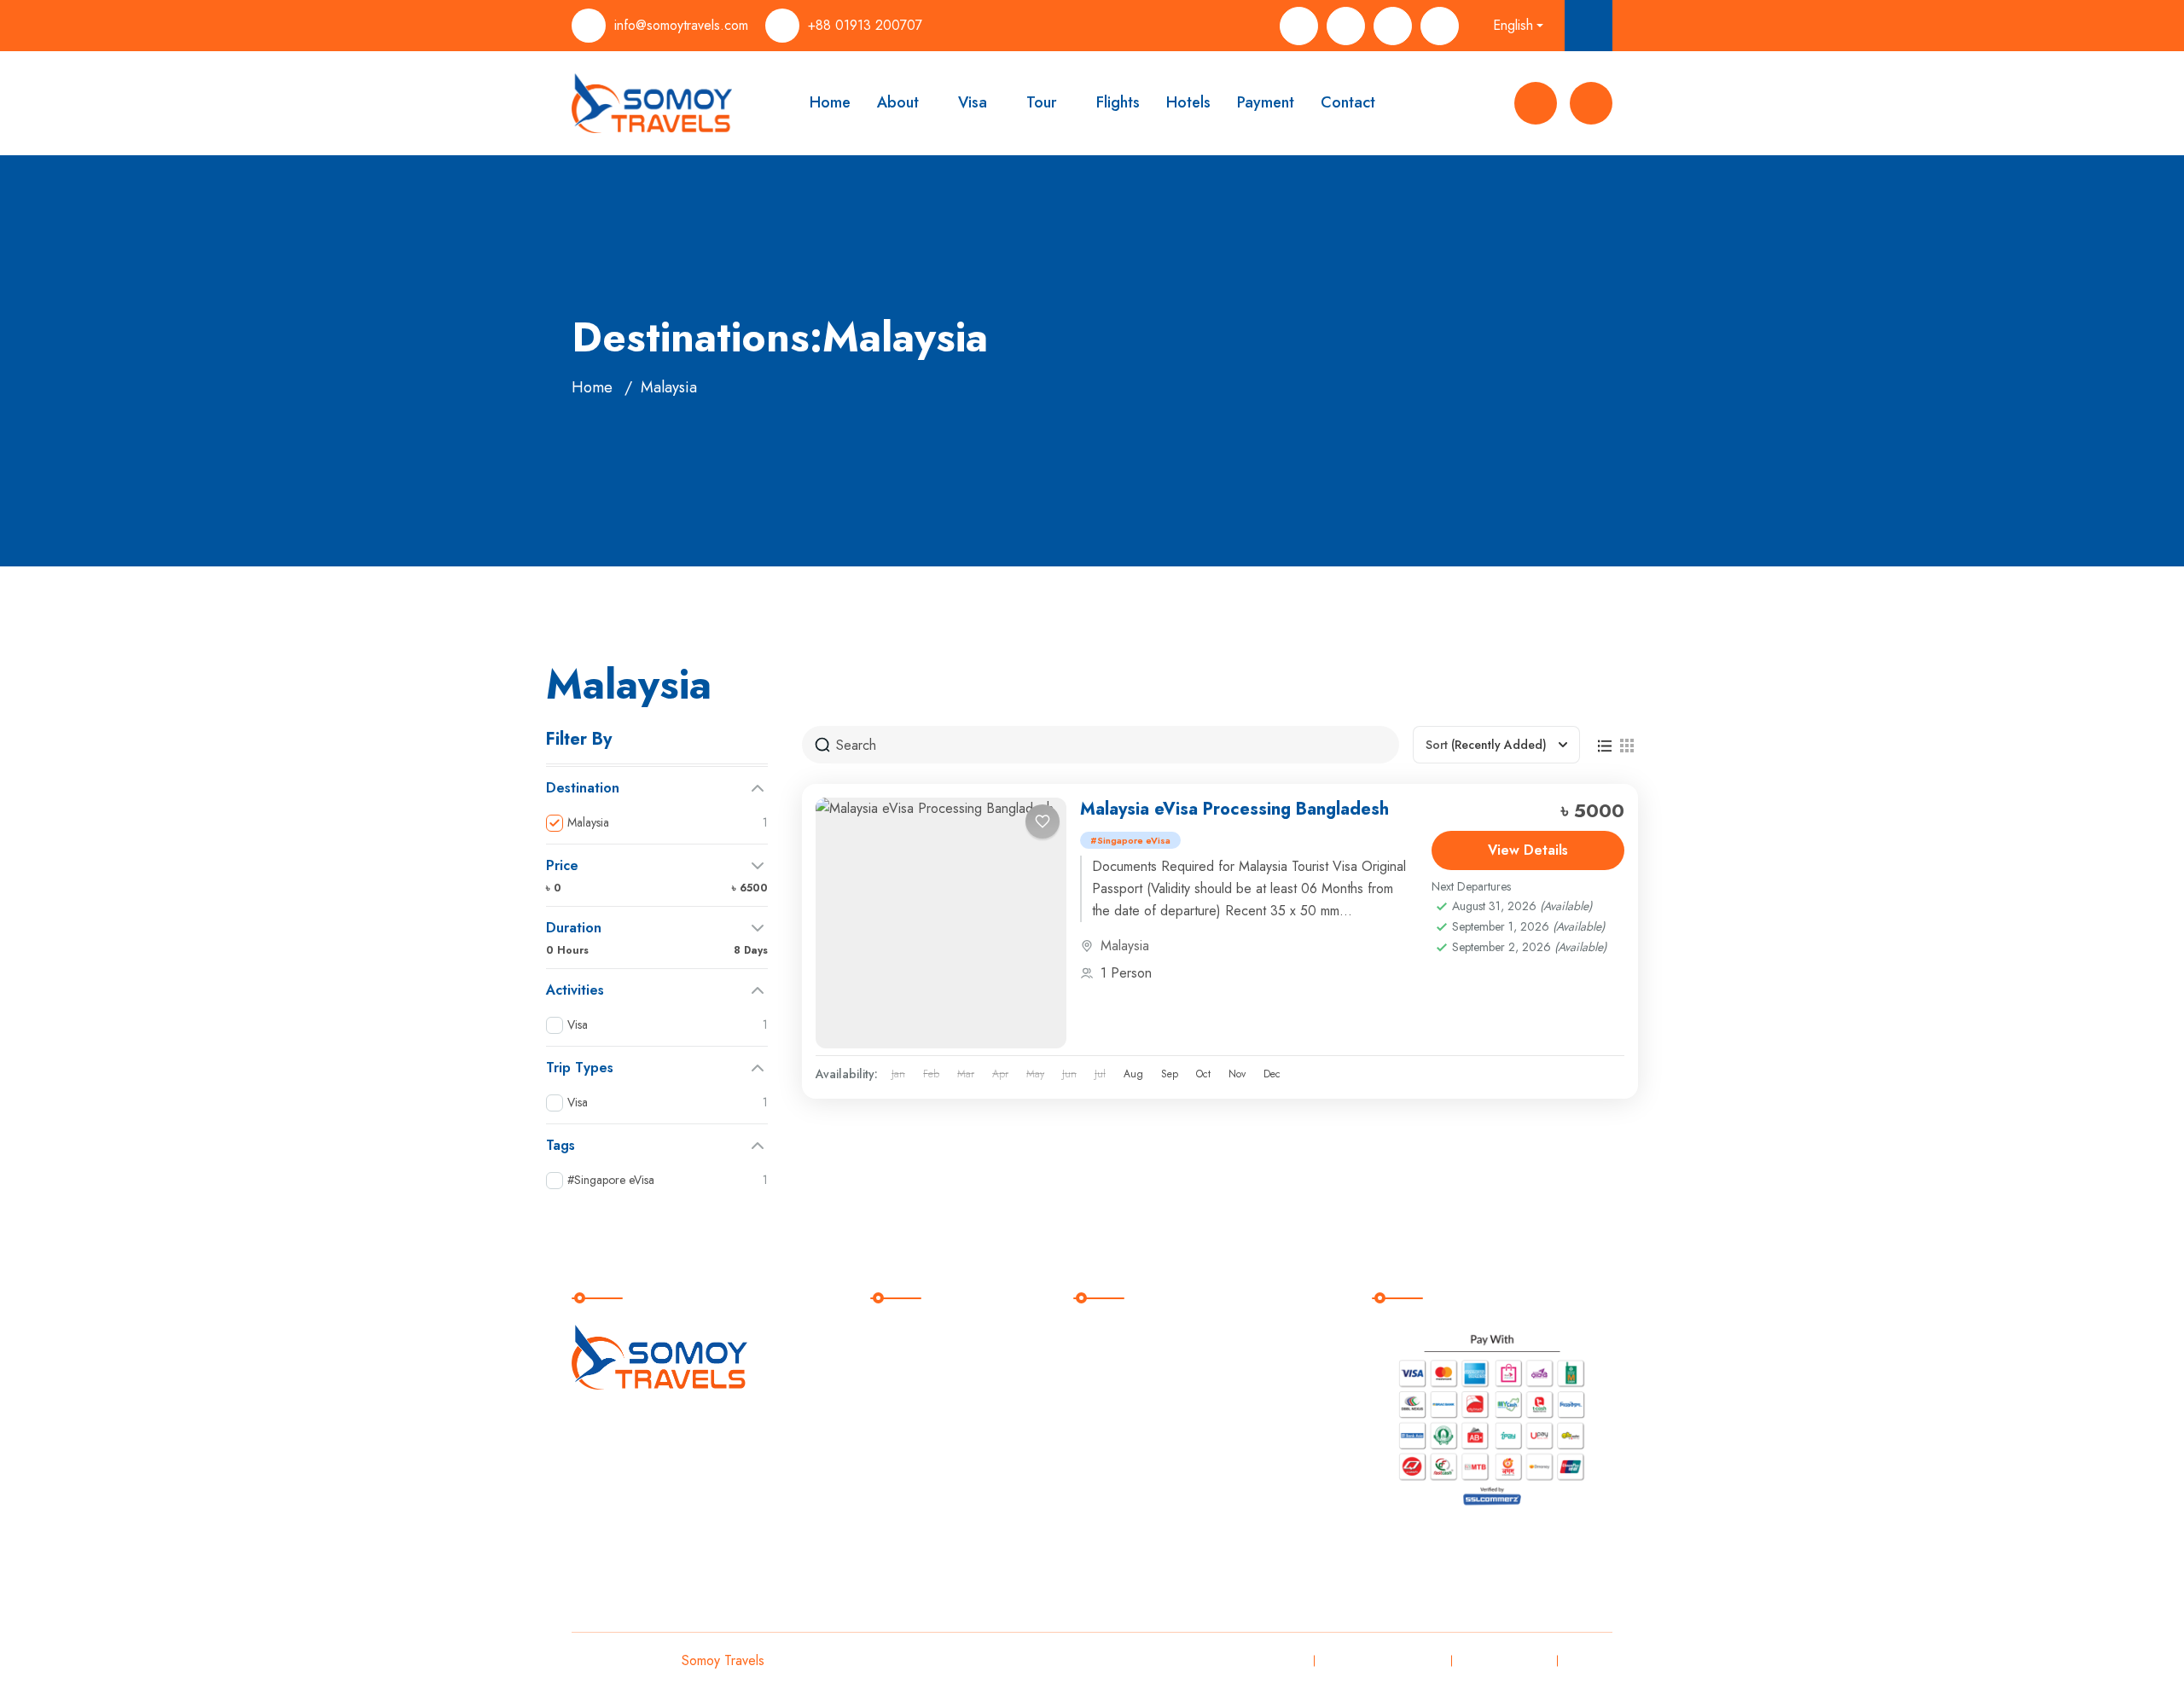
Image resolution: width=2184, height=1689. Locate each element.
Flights (1118, 102)
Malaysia (1125, 946)
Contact (1348, 102)
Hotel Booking (1132, 1440)
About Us (912, 1370)
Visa (973, 102)
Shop (899, 1440)
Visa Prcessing (1133, 1335)
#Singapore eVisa (1130, 840)
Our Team (914, 1405)
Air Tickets (1120, 1405)
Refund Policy (1502, 1660)
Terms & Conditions (1381, 1660)
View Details (1528, 850)
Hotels (1188, 102)
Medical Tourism (1137, 1475)
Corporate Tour (1135, 1510)
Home (830, 102)
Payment (1266, 102)
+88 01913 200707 (865, 25)
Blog (897, 1475)
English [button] (1513, 25)
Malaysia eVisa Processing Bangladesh (1234, 809)
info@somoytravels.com (681, 25)
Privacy (1279, 1660)
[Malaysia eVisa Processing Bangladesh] (941, 923)
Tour (1042, 102)
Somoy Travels (723, 1660)
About (898, 102)
